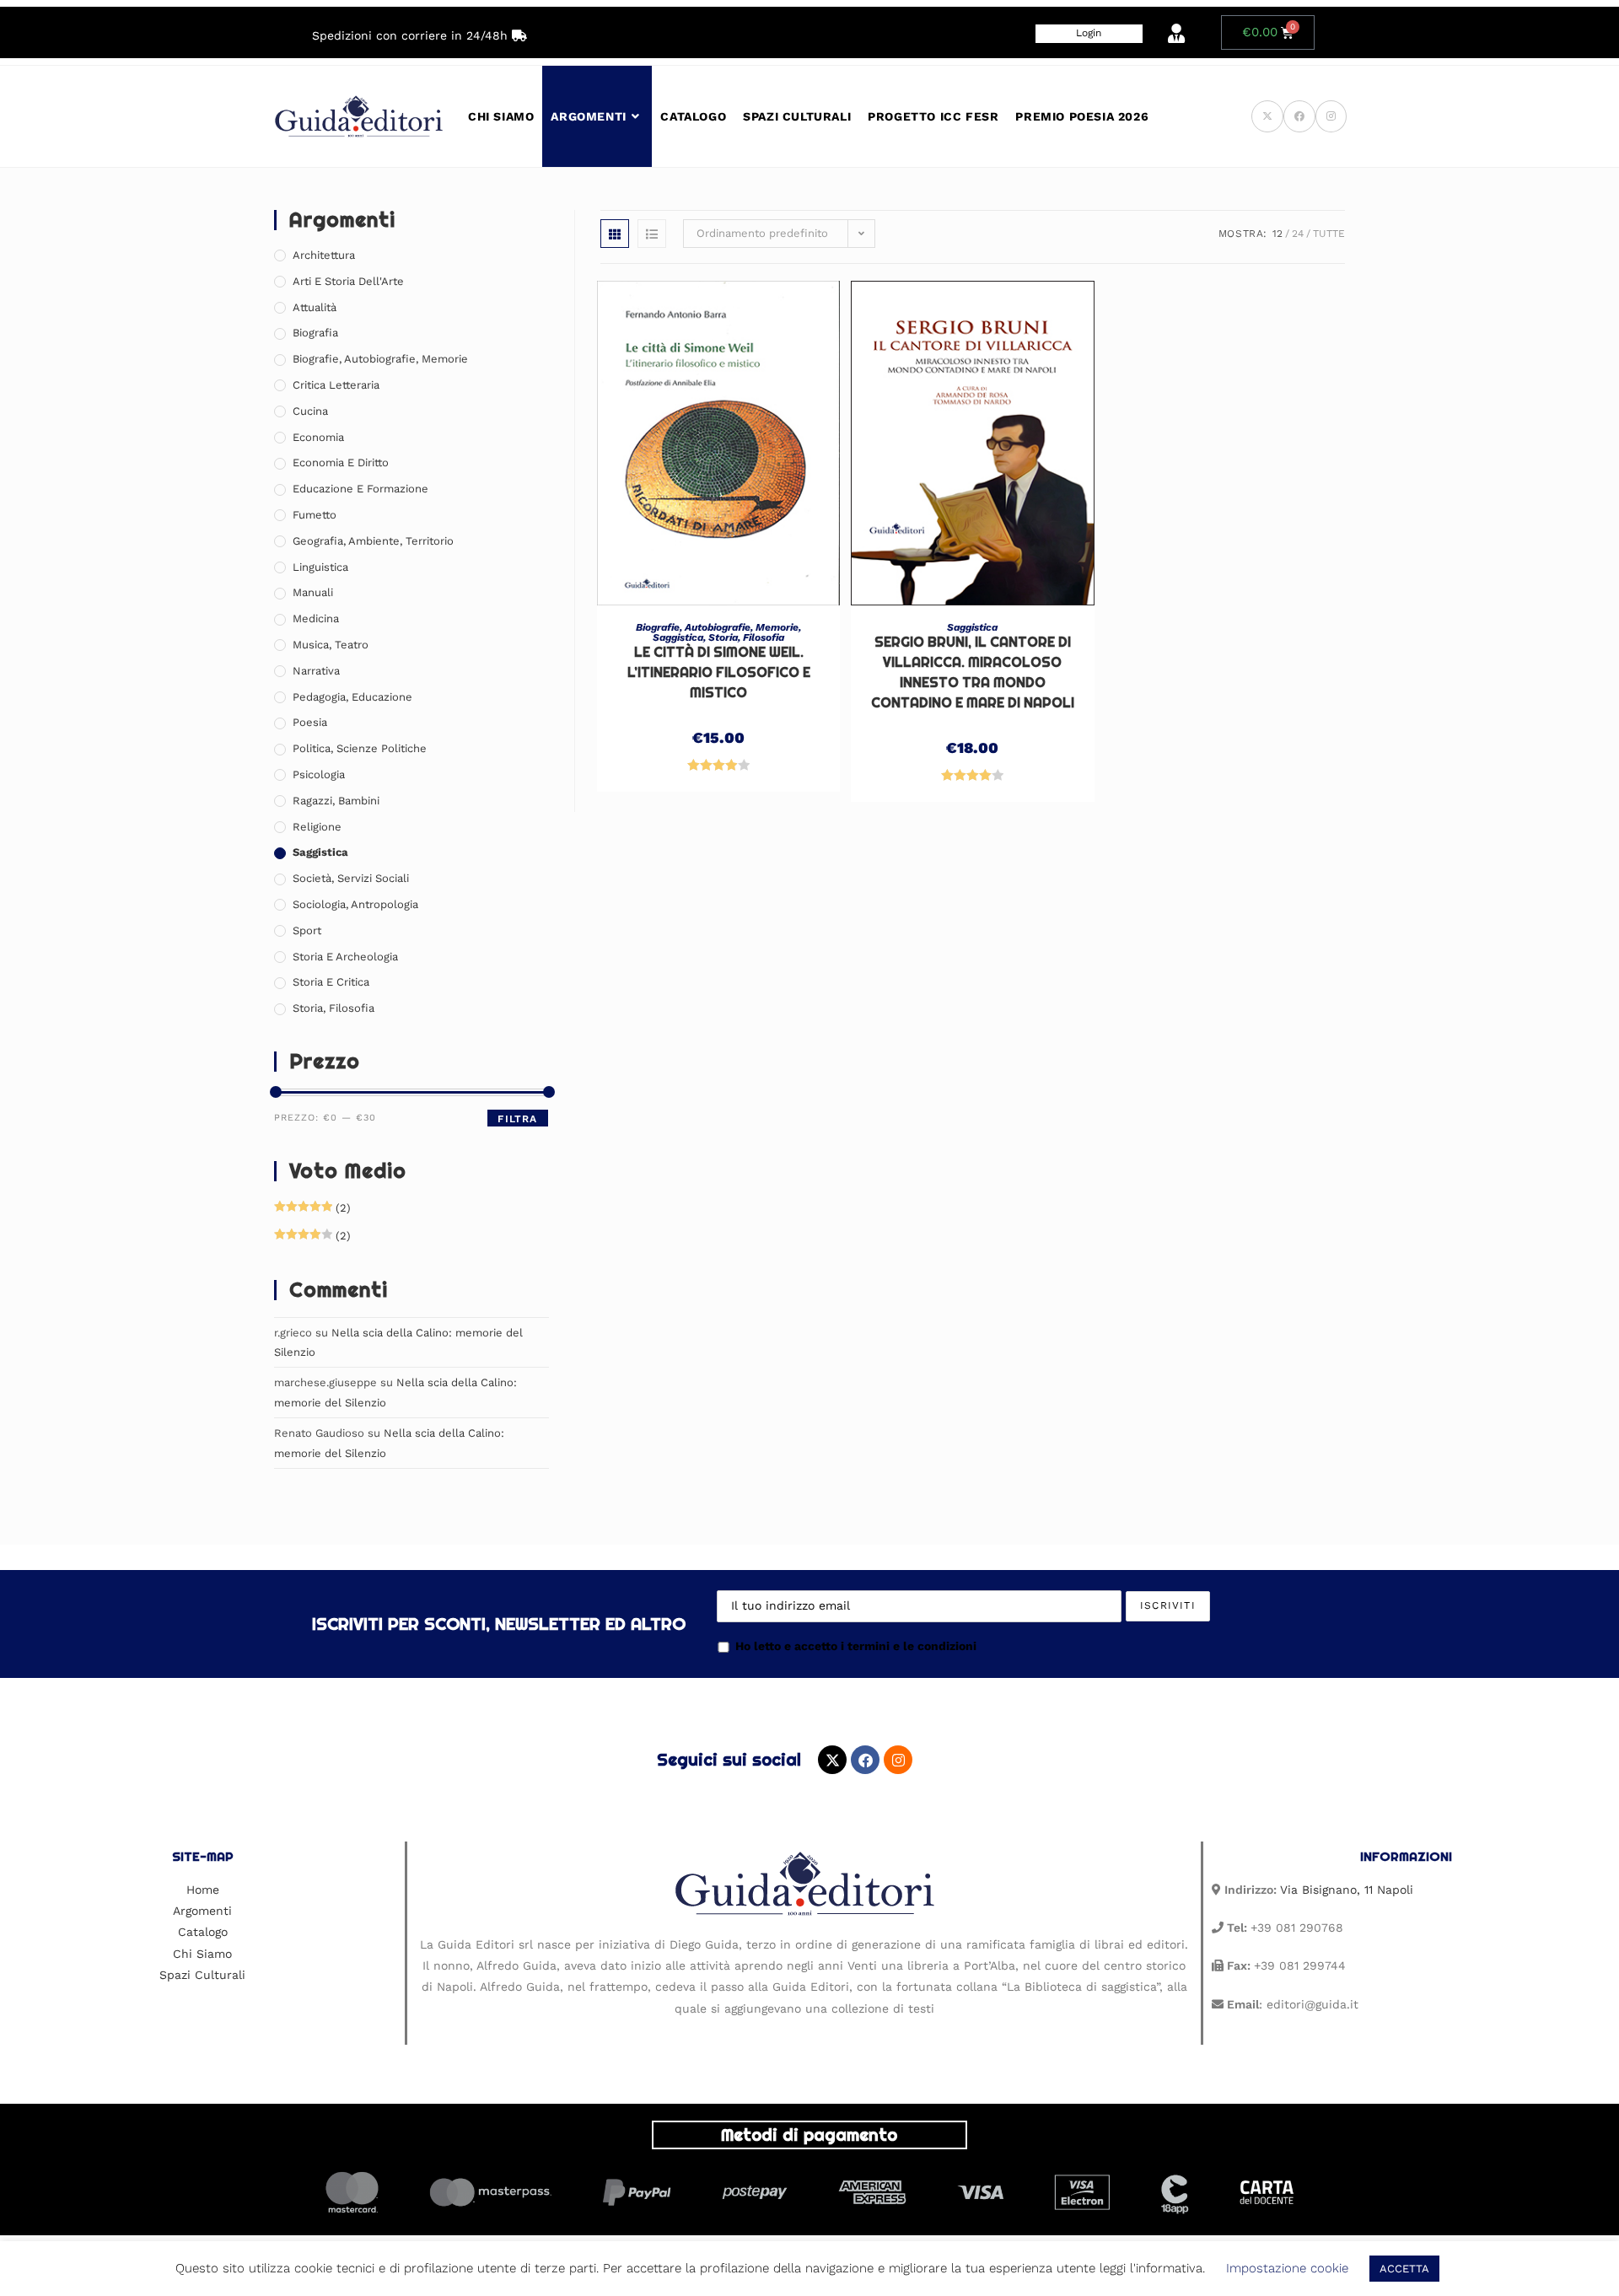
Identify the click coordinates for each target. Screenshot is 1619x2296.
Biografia (315, 333)
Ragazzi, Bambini (336, 801)
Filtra (517, 1119)
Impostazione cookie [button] (1287, 2268)
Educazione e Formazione (360, 489)
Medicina (316, 618)
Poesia (310, 722)
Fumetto (315, 515)
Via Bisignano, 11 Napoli (1347, 1890)
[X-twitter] (832, 1760)
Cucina (310, 411)
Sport (307, 930)
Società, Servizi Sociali (351, 878)
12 (1277, 234)
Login (1089, 33)
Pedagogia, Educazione (352, 697)
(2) (312, 1208)
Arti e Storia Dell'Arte (348, 281)
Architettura (324, 255)
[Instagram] (898, 1760)
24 (1298, 234)
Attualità (315, 307)
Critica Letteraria (336, 385)
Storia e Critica (331, 982)
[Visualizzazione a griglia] (615, 234)
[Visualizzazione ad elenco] (652, 234)
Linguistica (320, 567)
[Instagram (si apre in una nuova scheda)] (1331, 116)
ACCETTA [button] (1404, 2269)
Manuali (313, 592)
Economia (318, 437)
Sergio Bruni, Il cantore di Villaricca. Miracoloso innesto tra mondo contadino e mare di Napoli (973, 672)
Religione (317, 827)
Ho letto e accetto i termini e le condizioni (856, 1646)
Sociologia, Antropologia (355, 904)
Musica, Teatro (331, 645)
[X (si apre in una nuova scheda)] (1267, 116)
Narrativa (316, 671)
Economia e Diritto (341, 462)
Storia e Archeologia (345, 957)
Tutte (1329, 234)
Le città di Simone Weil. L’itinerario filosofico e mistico (719, 672)
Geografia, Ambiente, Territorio (373, 541)
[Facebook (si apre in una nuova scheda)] (1299, 116)
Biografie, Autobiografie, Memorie (717, 627)
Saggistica (678, 637)
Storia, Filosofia (746, 637)
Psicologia (319, 774)
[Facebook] (865, 1760)
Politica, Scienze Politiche (360, 748)
